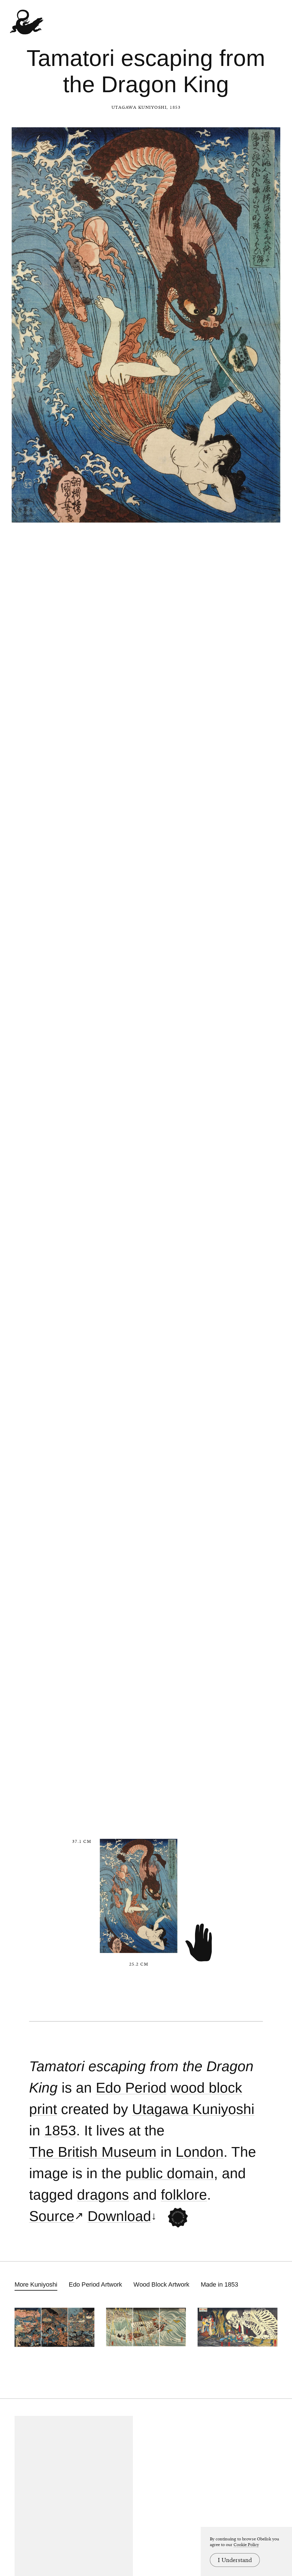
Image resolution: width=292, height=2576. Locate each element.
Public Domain (170, 2173)
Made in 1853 (219, 2284)
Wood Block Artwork (161, 2284)
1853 (60, 2131)
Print (43, 2109)
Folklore (184, 2195)
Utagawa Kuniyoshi (139, 107)
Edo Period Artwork (95, 2284)
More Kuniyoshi (36, 2284)
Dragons (103, 2195)
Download (119, 2216)
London (200, 2152)
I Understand (235, 2560)
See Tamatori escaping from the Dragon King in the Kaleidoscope (178, 2217)
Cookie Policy (246, 2545)
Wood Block (206, 2088)
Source (52, 2216)
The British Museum (93, 2152)
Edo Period (131, 2088)
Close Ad (252, 1558)
